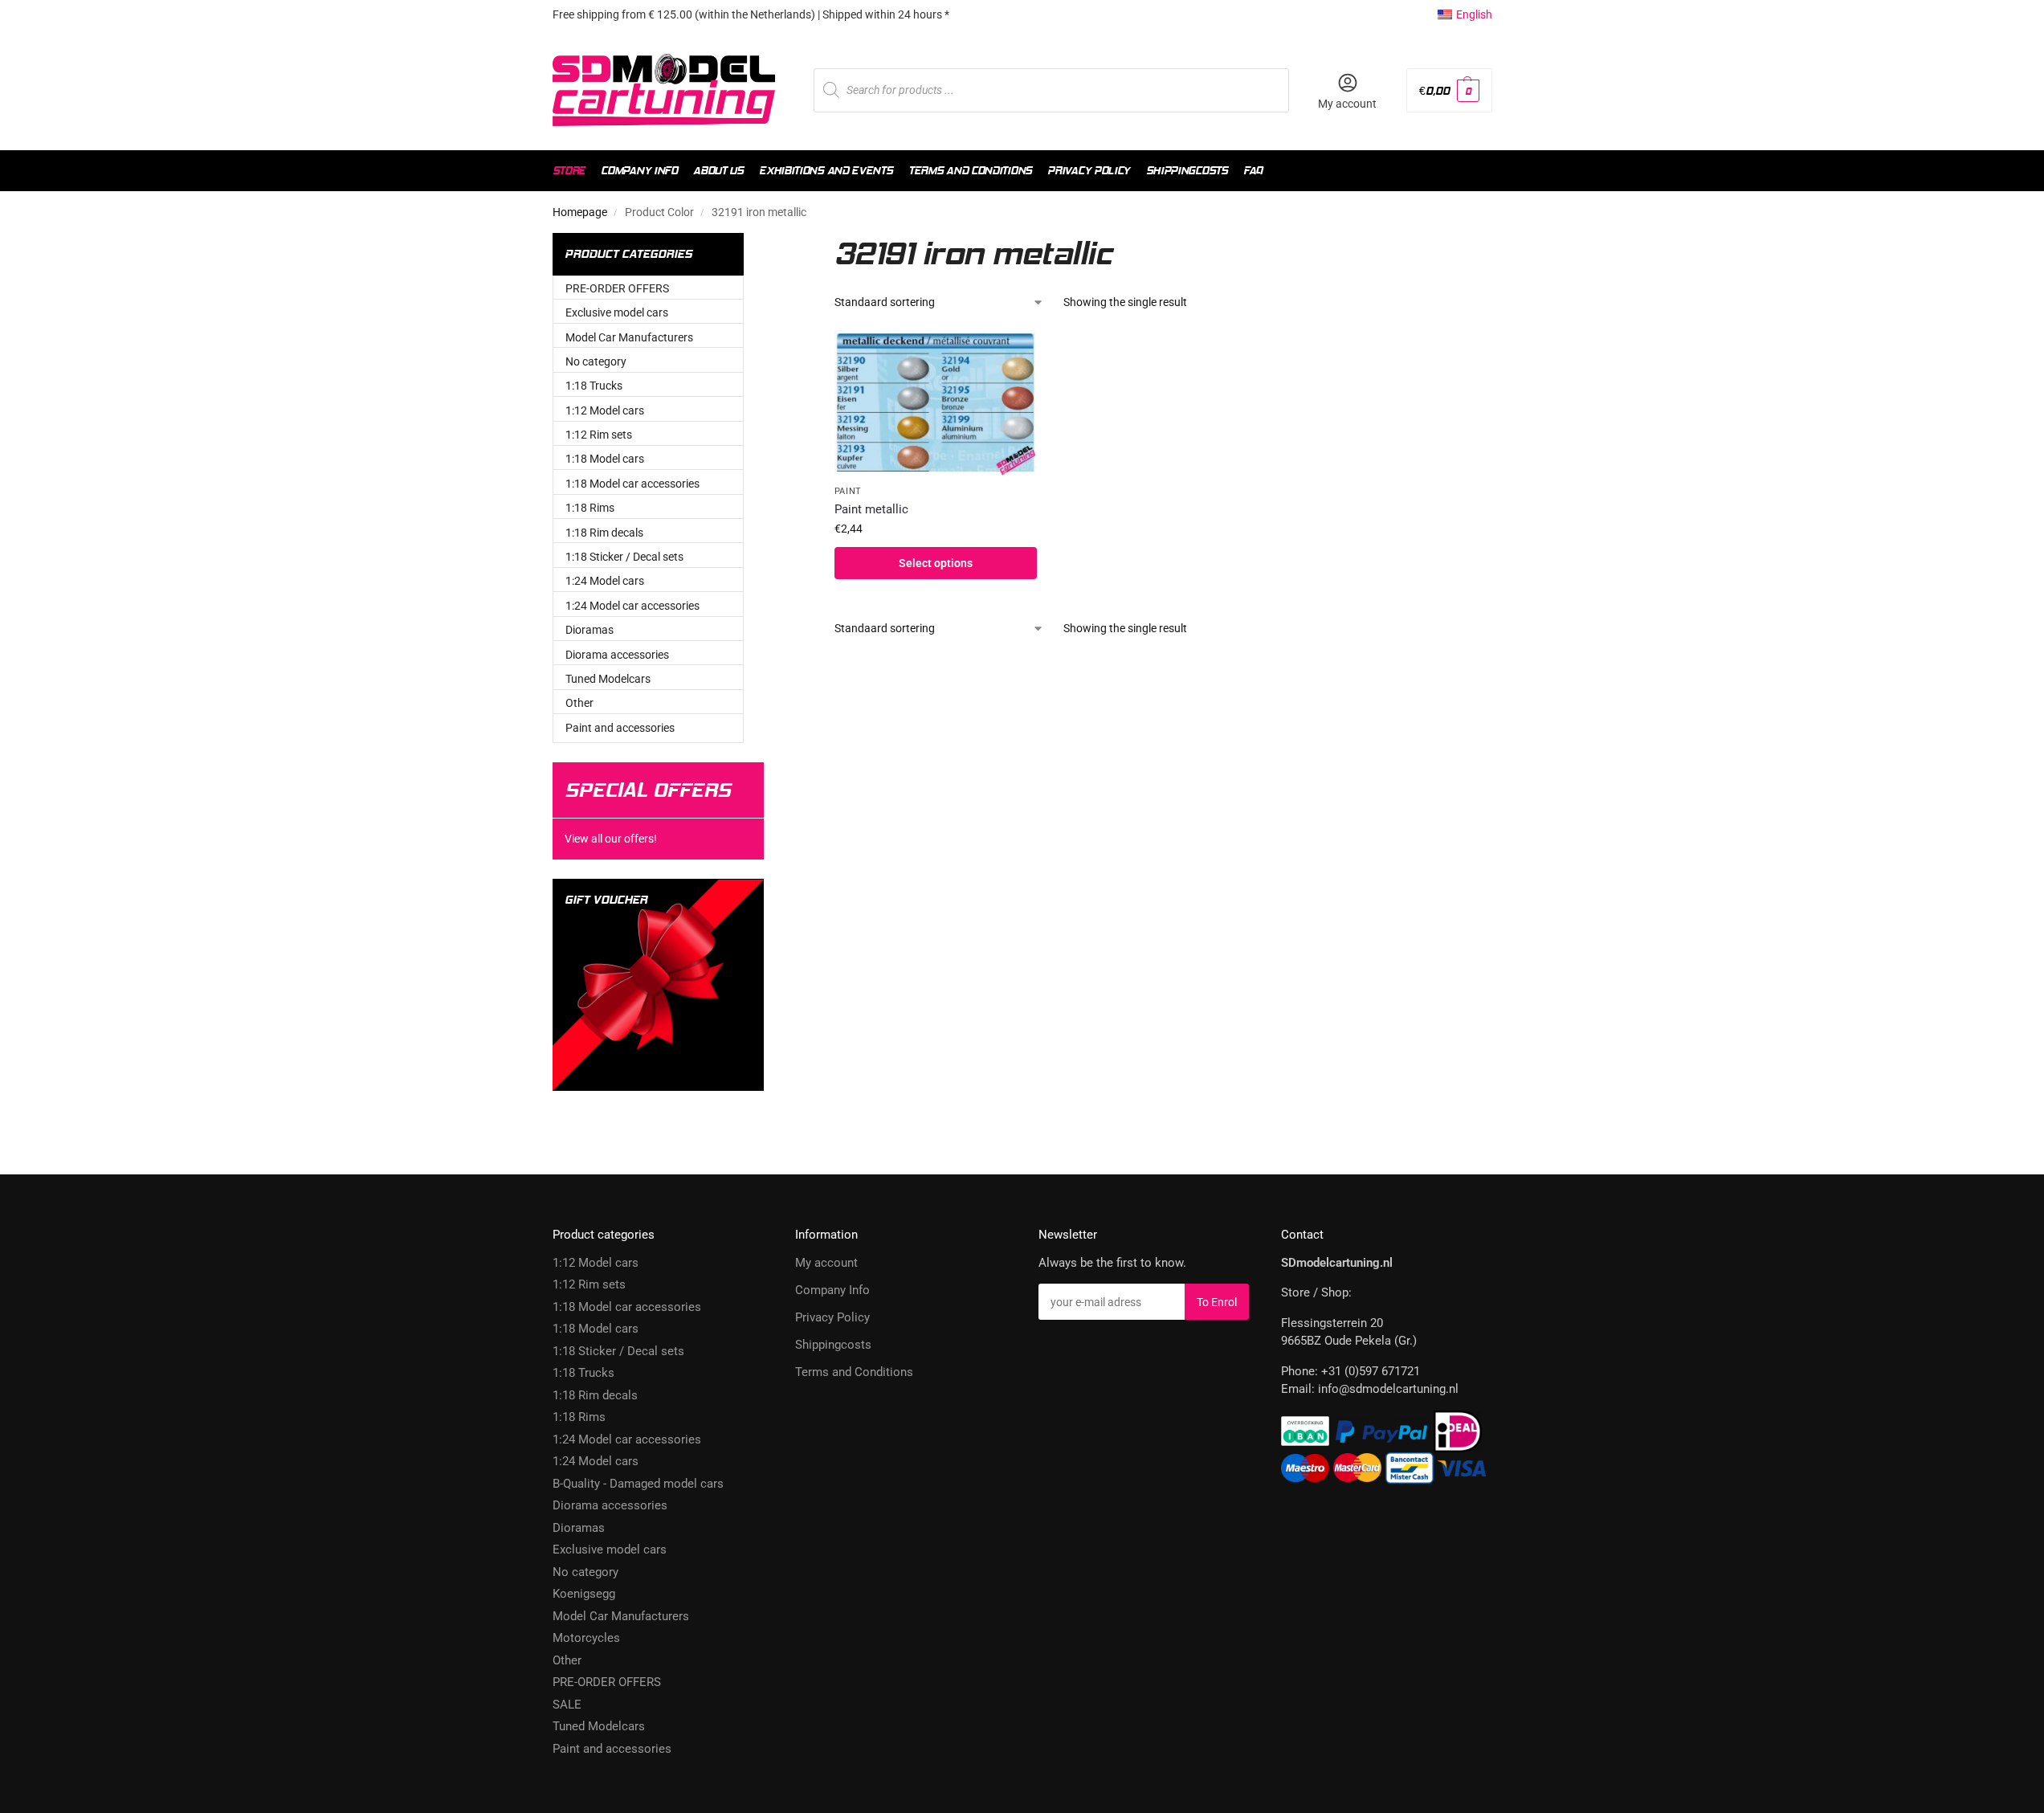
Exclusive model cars (617, 312)
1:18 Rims (590, 508)
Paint (849, 491)
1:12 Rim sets (599, 435)
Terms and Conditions (854, 1372)
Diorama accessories (617, 655)
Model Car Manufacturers (629, 337)
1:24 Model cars (605, 581)
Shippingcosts (833, 1345)
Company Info (832, 1290)
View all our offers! (611, 839)
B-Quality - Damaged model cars (638, 1484)
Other (579, 703)
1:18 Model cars (605, 459)
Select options (936, 563)
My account (1347, 104)
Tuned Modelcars (608, 679)
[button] (1449, 90)
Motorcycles (586, 1638)
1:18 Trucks (594, 386)
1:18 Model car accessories (632, 484)
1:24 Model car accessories (632, 606)
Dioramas (590, 630)
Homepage (580, 212)
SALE (567, 1705)
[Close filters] (792, 242)
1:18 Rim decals (604, 533)
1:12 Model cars (605, 410)
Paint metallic (871, 509)
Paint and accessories (620, 728)
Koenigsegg (584, 1594)
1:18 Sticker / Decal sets (624, 557)
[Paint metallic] (936, 403)
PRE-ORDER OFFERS (617, 288)
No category (596, 361)
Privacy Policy (832, 1317)
